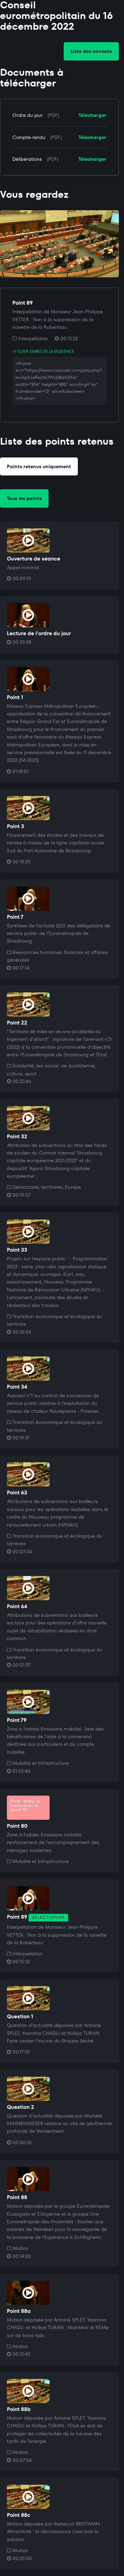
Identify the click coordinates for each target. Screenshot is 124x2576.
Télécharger (92, 115)
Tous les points (24, 498)
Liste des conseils (91, 51)
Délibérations (27, 159)
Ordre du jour (28, 115)
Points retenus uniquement (39, 466)
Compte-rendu (29, 137)
